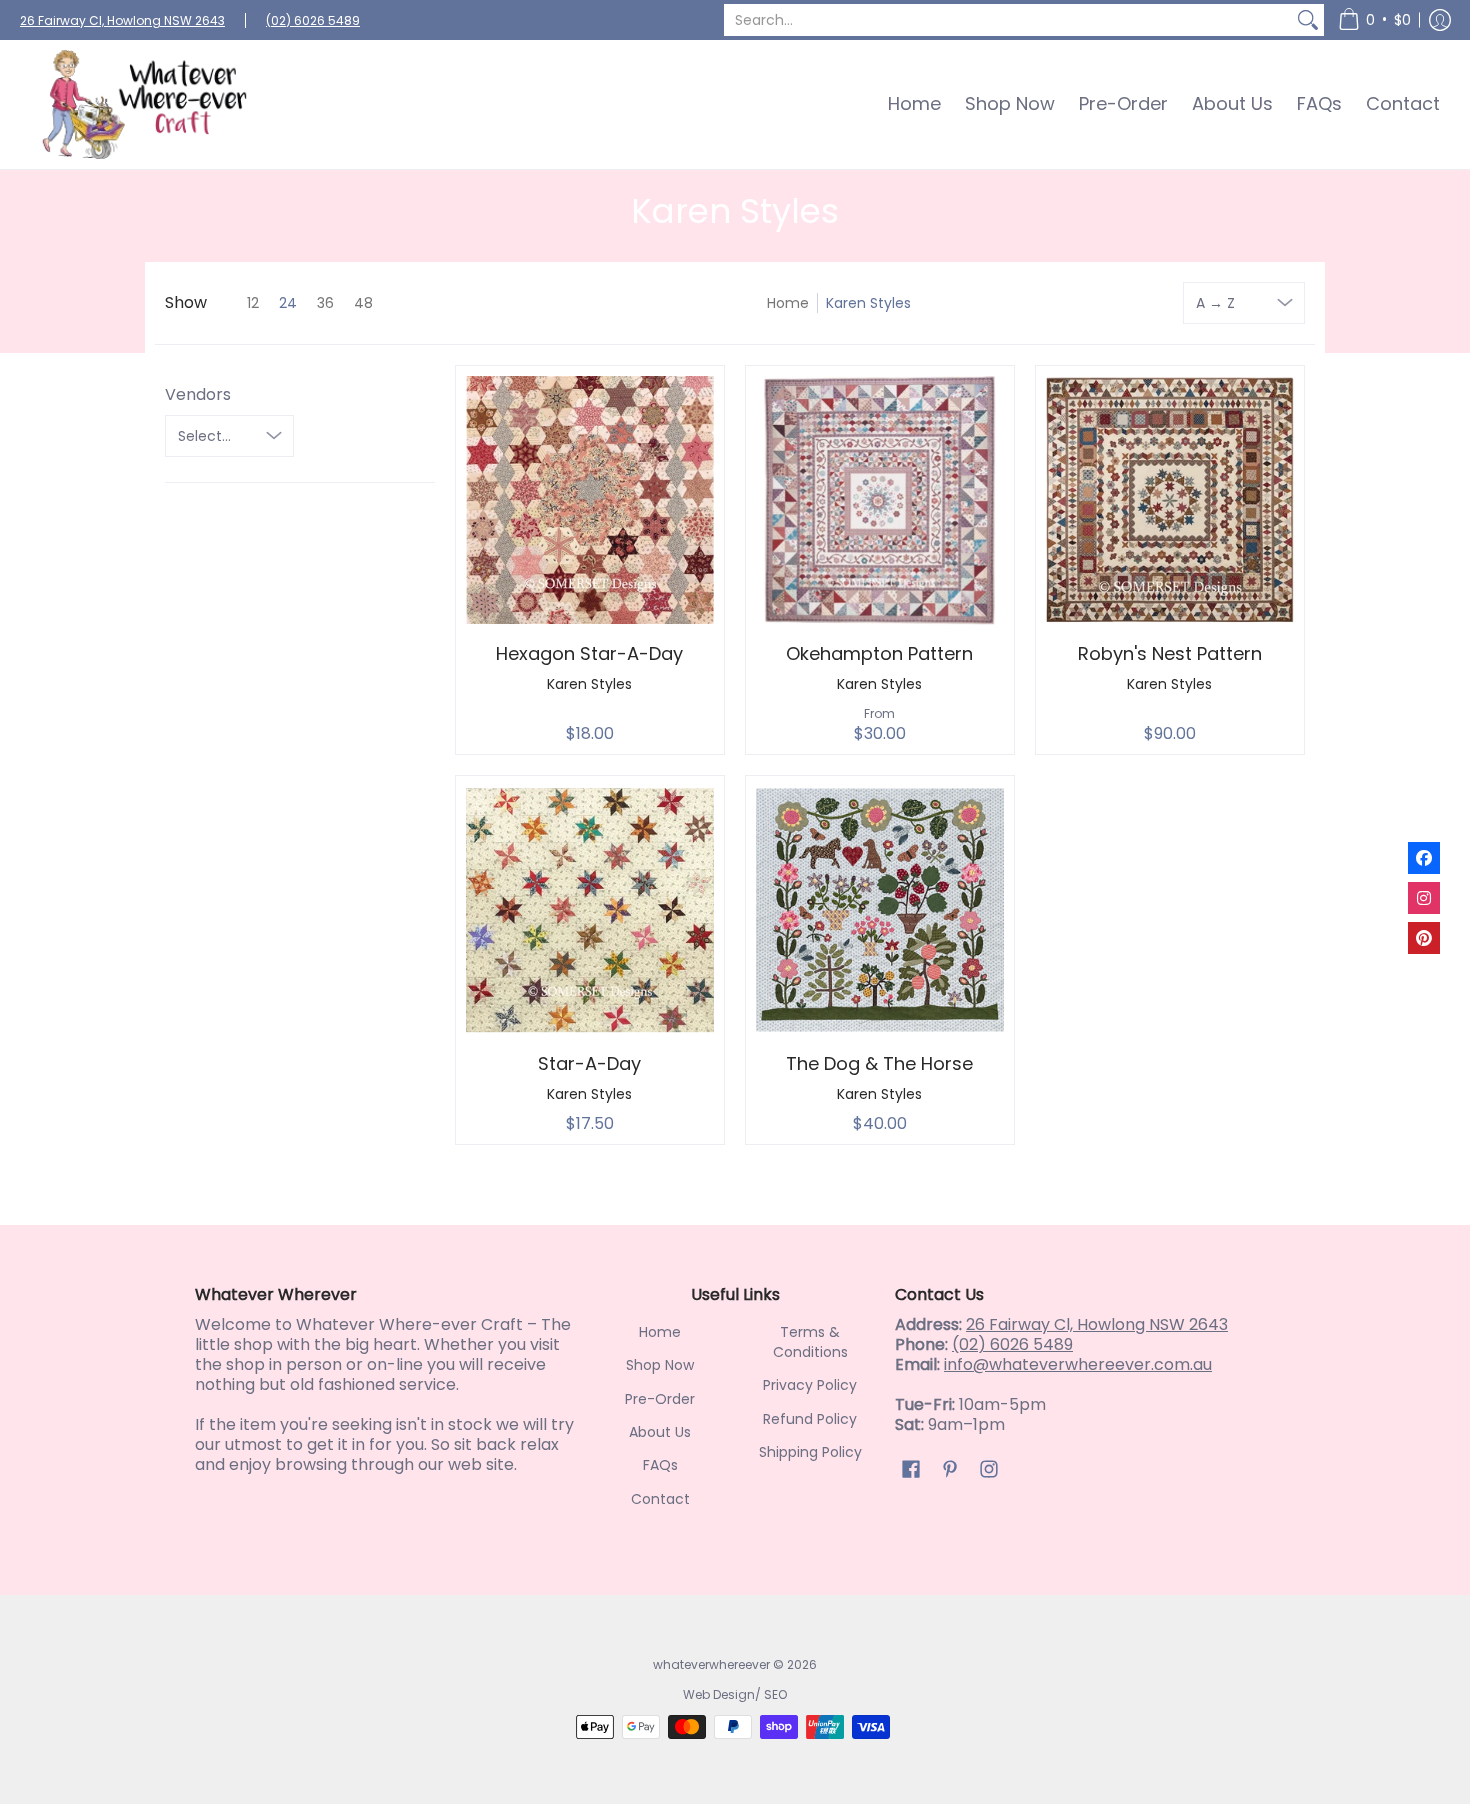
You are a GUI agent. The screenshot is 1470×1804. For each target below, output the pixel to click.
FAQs (660, 1465)
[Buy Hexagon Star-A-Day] (590, 500)
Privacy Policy (810, 1385)
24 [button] (288, 303)
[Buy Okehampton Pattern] (880, 500)
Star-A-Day (589, 1063)
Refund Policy (810, 1419)
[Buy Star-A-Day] (590, 910)
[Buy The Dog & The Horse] (880, 910)
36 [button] (325, 303)
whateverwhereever (711, 1664)
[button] (1374, 20)
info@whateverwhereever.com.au (1078, 1364)
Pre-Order (660, 1399)
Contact (660, 1499)
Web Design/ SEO (735, 1694)
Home (788, 303)
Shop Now (660, 1365)
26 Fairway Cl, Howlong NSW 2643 (122, 20)
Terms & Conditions (810, 1342)
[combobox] (1008, 20)
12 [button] (253, 303)
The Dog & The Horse (879, 1063)
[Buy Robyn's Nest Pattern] (1170, 500)
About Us (660, 1432)
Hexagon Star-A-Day (589, 653)
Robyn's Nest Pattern (1170, 653)
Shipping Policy (810, 1452)
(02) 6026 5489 (313, 20)
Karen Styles (868, 303)
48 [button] (363, 303)
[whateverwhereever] (145, 104)
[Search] (1308, 20)
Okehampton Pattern (879, 653)
